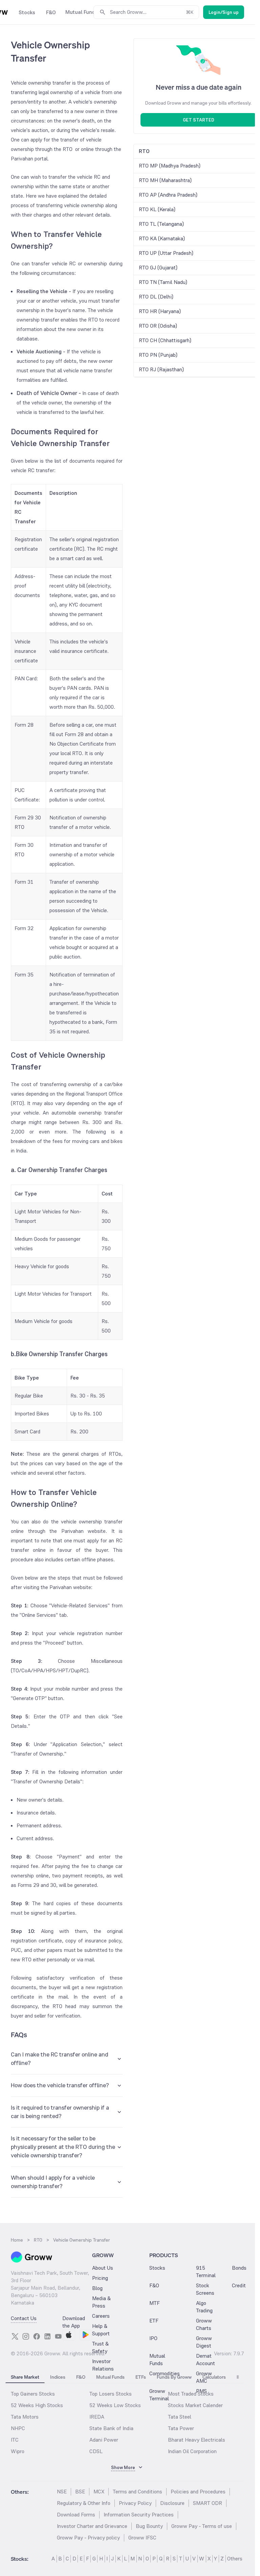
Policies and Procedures (198, 2492)
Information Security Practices (139, 2515)
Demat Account (205, 2360)
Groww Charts (204, 2324)
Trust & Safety (100, 2347)
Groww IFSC (142, 2538)
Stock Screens (205, 2289)
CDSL (96, 2451)
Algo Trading (204, 2307)
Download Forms (76, 2515)
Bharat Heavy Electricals (197, 2440)
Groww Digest (204, 2342)
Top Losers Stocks (111, 2394)
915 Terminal (206, 2272)
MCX (99, 2492)
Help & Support (101, 2330)
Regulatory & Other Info (84, 2503)
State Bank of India (111, 2428)
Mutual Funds (157, 2360)
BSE (80, 2492)
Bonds (239, 2268)
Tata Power (181, 2428)
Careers (101, 2316)
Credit (239, 2285)
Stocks (157, 2268)
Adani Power (104, 2440)
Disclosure (172, 2503)
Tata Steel (180, 2417)
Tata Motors (25, 2417)
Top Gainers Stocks (33, 2394)
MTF (155, 2303)
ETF (154, 2321)
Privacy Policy (135, 2503)
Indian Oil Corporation (192, 2451)
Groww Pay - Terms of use (202, 2526)
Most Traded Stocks (191, 2394)
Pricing (100, 2278)
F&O (154, 2285)
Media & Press (101, 2302)
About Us (103, 2268)
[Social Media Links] (15, 2336)
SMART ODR (208, 2503)
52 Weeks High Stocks (37, 2405)
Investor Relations (103, 2365)
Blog (97, 2288)
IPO (153, 2338)
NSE (62, 2492)
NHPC (18, 2428)
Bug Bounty (149, 2526)
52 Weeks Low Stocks (115, 2405)
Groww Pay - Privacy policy (88, 2538)
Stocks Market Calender (195, 2405)
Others (235, 2559)
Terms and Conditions (137, 2492)
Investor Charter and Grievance (92, 2526)
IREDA (97, 2417)
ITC (15, 2440)
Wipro (18, 2451)
